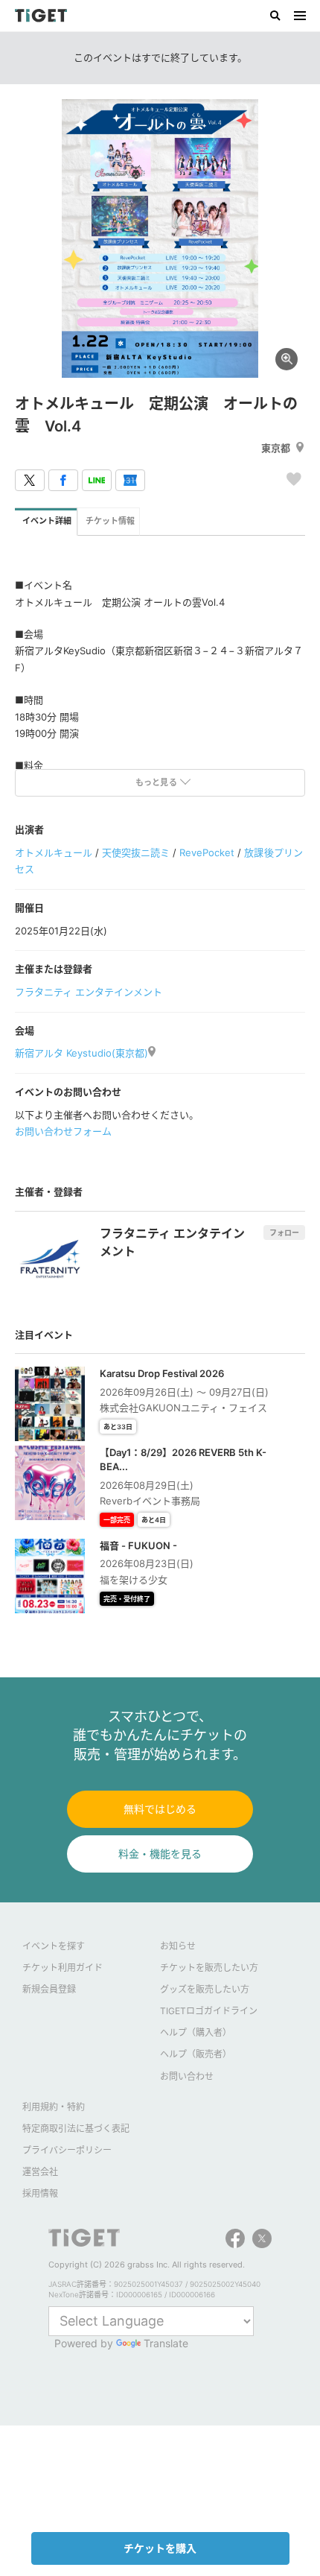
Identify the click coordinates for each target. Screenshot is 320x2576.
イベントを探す (54, 1946)
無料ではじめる (160, 1809)
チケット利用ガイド (63, 1968)
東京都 (276, 448)
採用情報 (40, 2193)
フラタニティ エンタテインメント (89, 992)
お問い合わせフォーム (63, 1131)
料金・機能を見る (160, 1854)
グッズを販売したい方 (205, 1989)
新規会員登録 (49, 1989)
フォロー (284, 1232)
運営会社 (40, 2172)
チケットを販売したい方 (209, 1968)
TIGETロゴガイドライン (209, 2011)
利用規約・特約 (54, 2107)
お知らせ (178, 1946)
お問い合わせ (187, 2076)
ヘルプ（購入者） (196, 2032)
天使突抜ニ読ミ (136, 852)
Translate (166, 2343)
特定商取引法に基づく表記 (76, 2129)
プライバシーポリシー (67, 2150)
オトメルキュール (54, 852)
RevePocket (207, 852)
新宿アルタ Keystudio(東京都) (81, 1053)
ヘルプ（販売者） (196, 2054)
